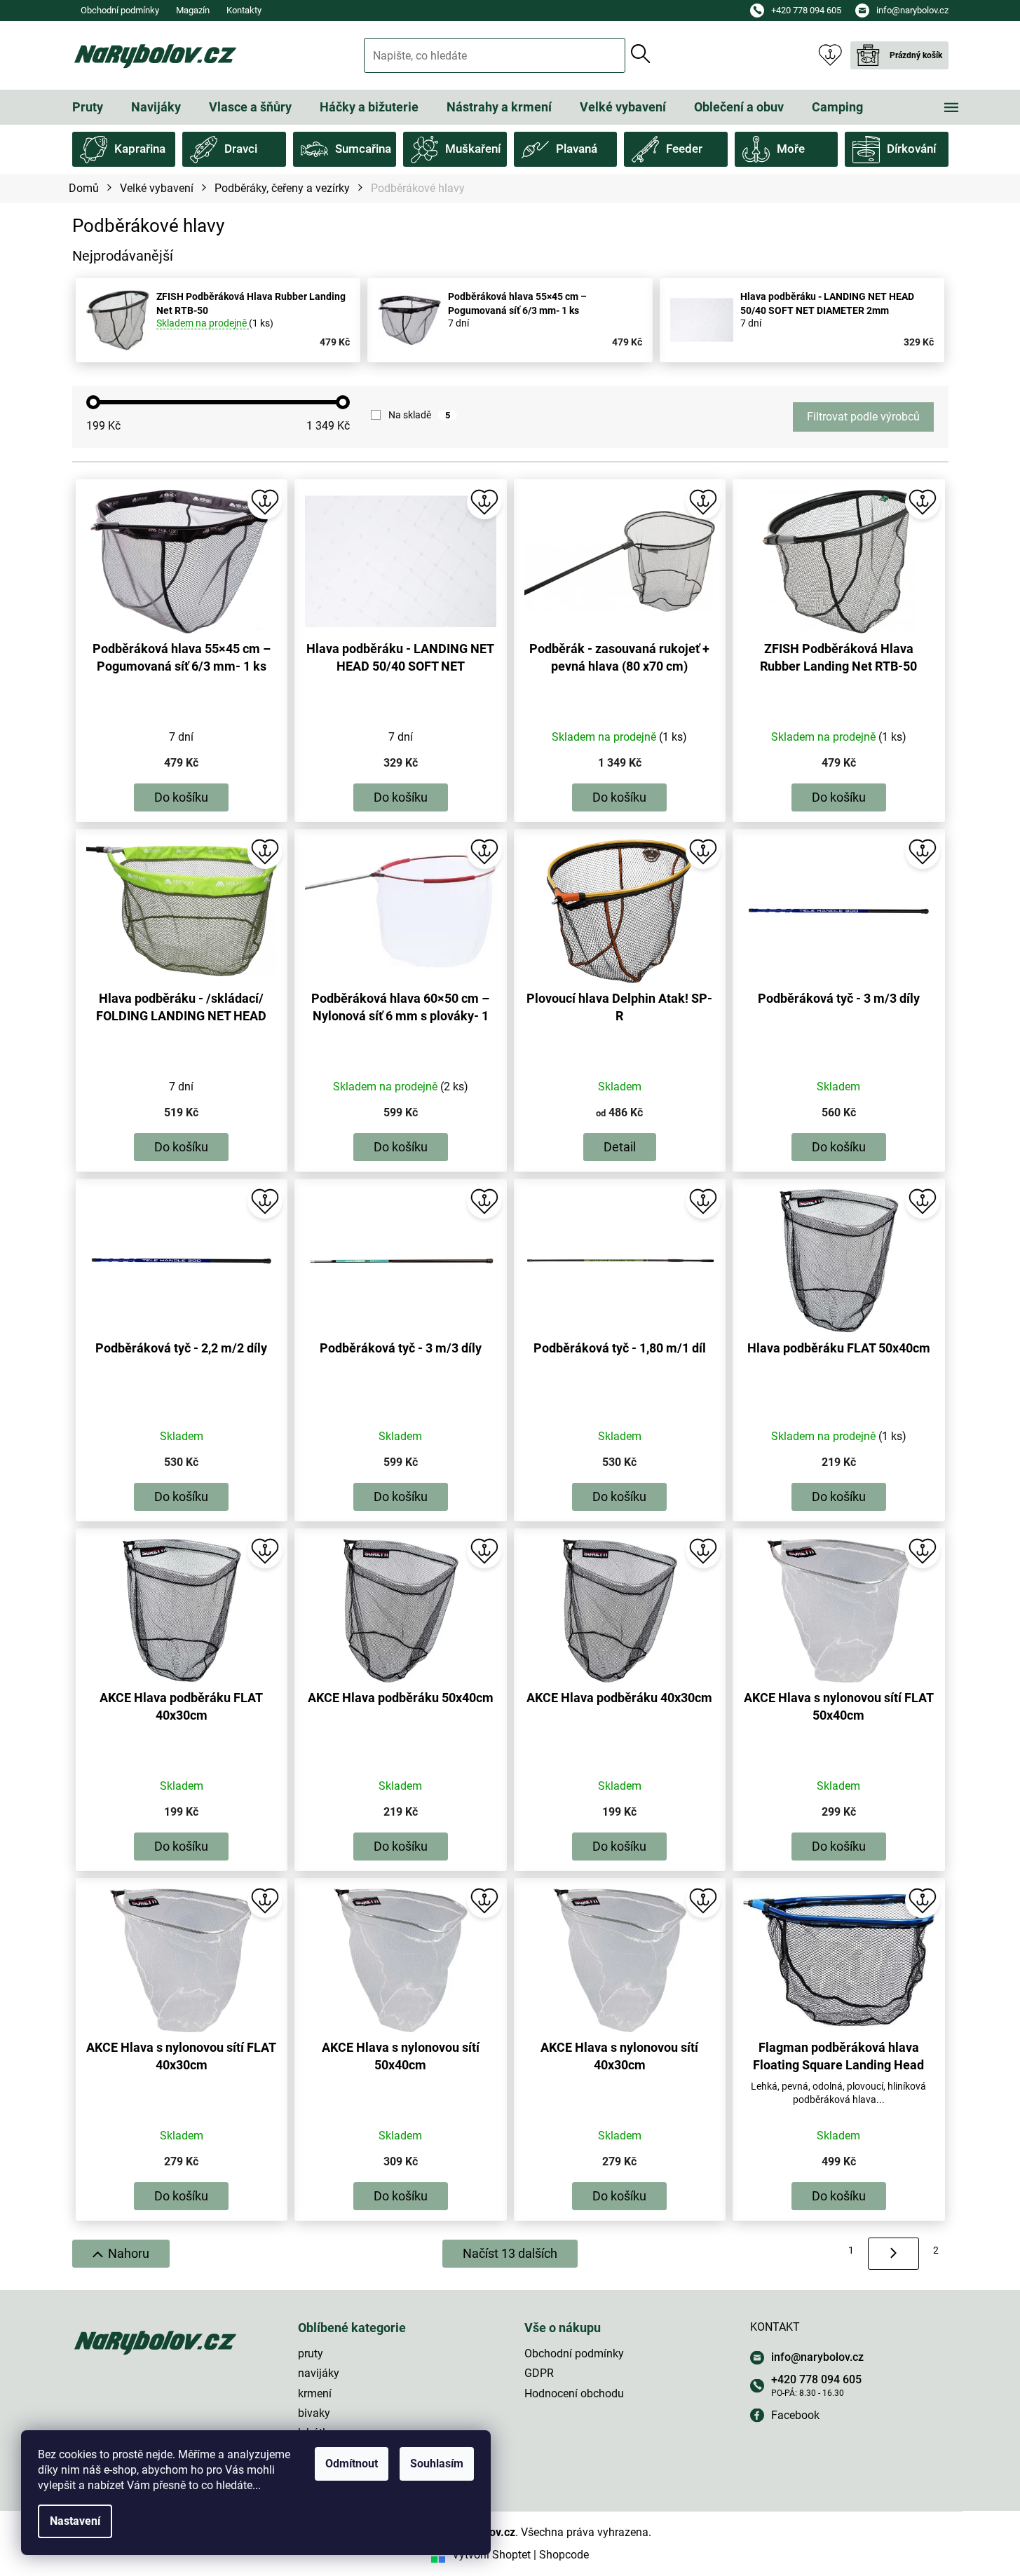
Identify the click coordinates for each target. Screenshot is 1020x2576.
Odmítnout (352, 2464)
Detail (620, 1147)
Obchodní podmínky (120, 10)
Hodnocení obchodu (574, 2393)
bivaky (314, 2413)
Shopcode (564, 2555)
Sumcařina (363, 149)
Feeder (684, 149)
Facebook (795, 2415)
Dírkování (911, 149)
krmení (315, 2393)
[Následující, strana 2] (893, 2254)
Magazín (193, 10)
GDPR (539, 2373)
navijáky (319, 2373)
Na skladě (419, 415)
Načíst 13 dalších (510, 2253)
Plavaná (577, 149)
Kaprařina (140, 149)
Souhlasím (437, 2464)
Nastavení (75, 2521)
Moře (791, 149)
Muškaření (473, 149)
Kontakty (244, 10)
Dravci (241, 149)
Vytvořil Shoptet (491, 2555)
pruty (311, 2354)
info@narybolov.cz (817, 2357)
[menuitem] (88, 107)
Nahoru (129, 2253)
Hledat (641, 54)
